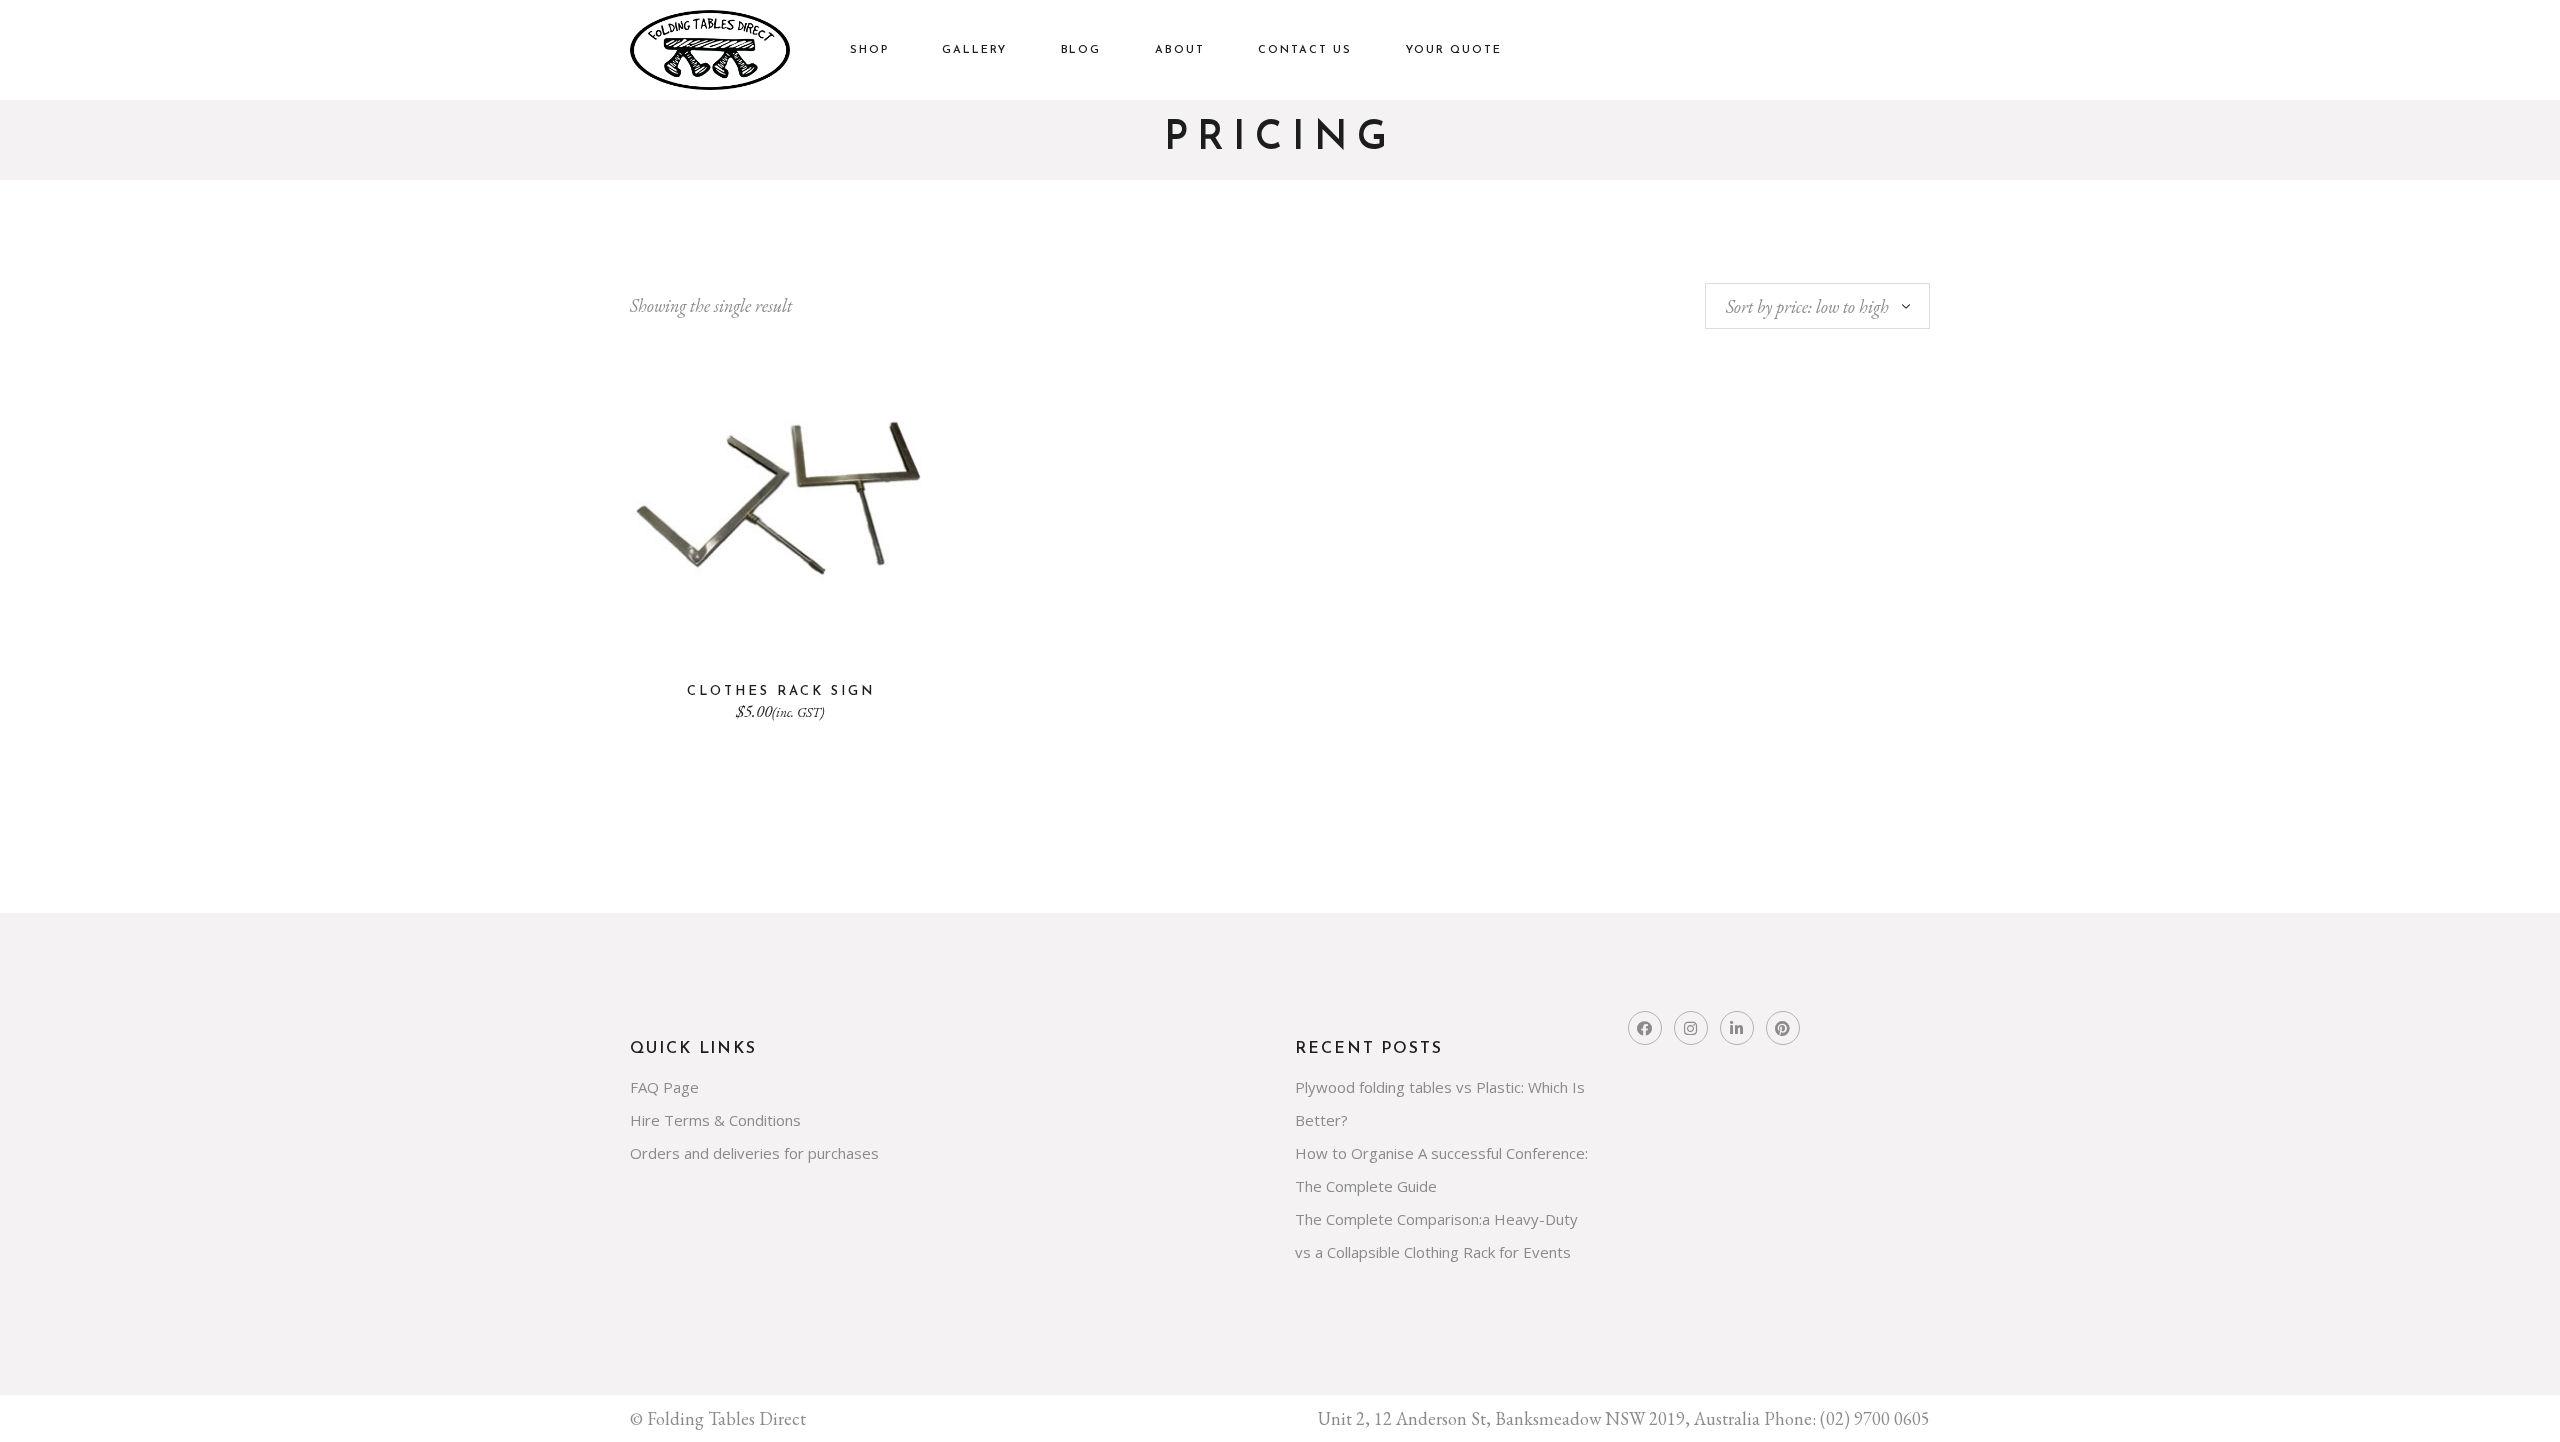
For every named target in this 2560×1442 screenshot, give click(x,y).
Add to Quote (781, 630)
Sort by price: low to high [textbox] (1807, 306)
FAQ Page (664, 1087)
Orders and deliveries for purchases (754, 1153)
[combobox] (1817, 306)
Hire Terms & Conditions (715, 1120)
